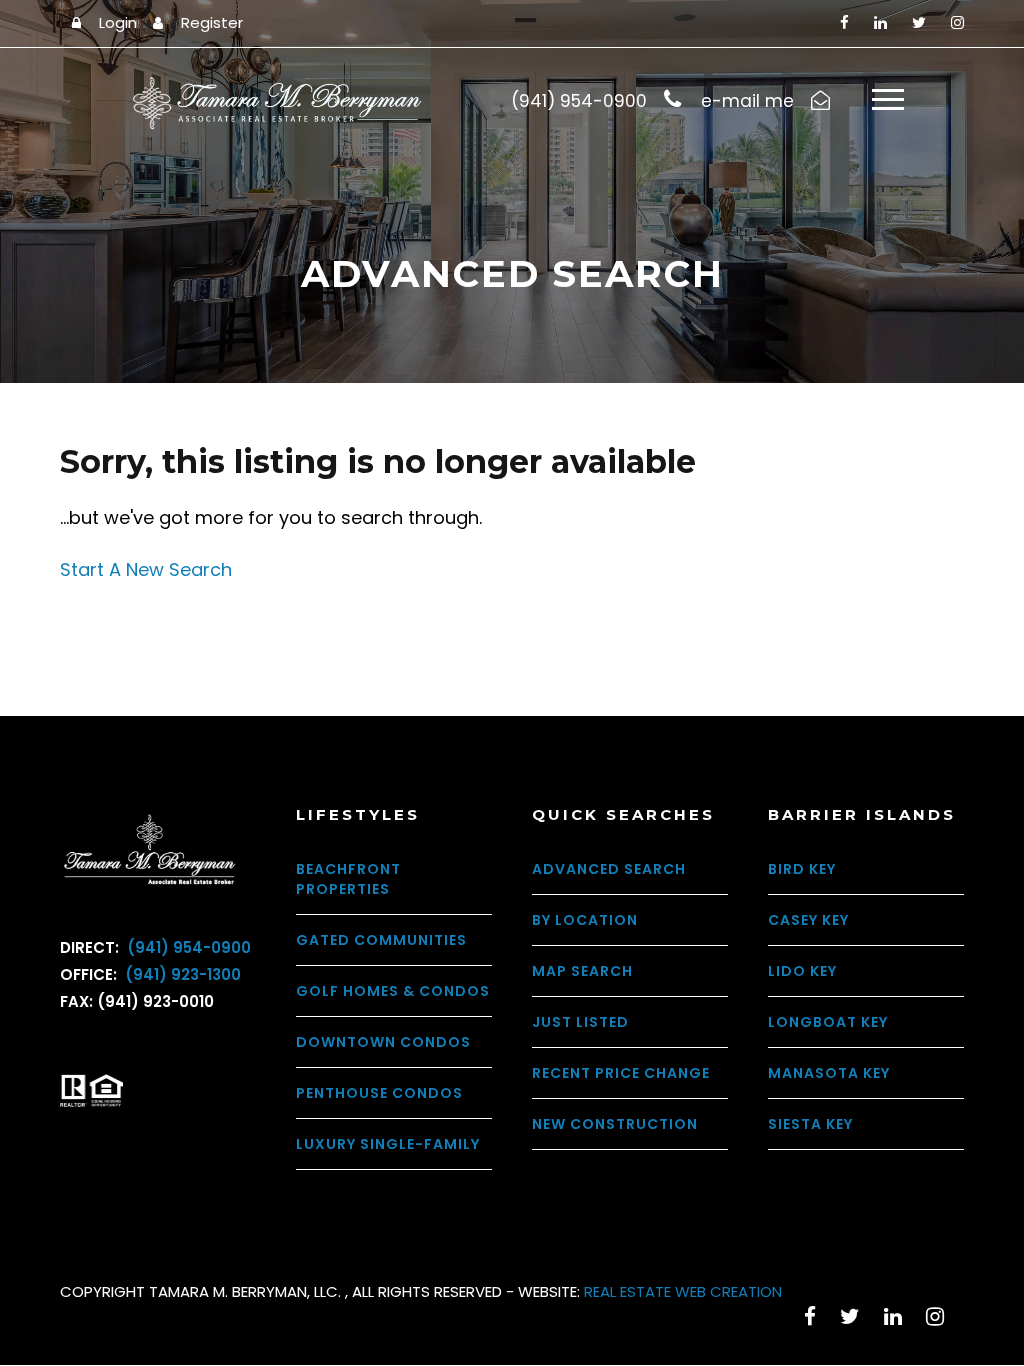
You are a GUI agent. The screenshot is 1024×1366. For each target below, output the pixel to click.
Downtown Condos (383, 1042)
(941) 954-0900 (187, 947)
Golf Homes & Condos (393, 991)
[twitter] (919, 22)
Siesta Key (810, 1124)
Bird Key (802, 869)
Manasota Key (829, 1073)
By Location (585, 920)
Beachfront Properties (348, 879)
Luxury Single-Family (388, 1144)
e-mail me (747, 101)
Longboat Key (828, 1022)
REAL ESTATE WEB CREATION (683, 1291)
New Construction (615, 1124)
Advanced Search (609, 869)
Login (118, 22)
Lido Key (802, 971)
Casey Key (808, 920)
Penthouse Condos (379, 1093)
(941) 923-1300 (181, 974)
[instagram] (957, 22)
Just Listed (580, 1022)
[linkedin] (880, 22)
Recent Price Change (621, 1073)
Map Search (582, 971)
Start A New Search (146, 569)
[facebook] (844, 22)
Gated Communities (381, 940)
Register (212, 22)
